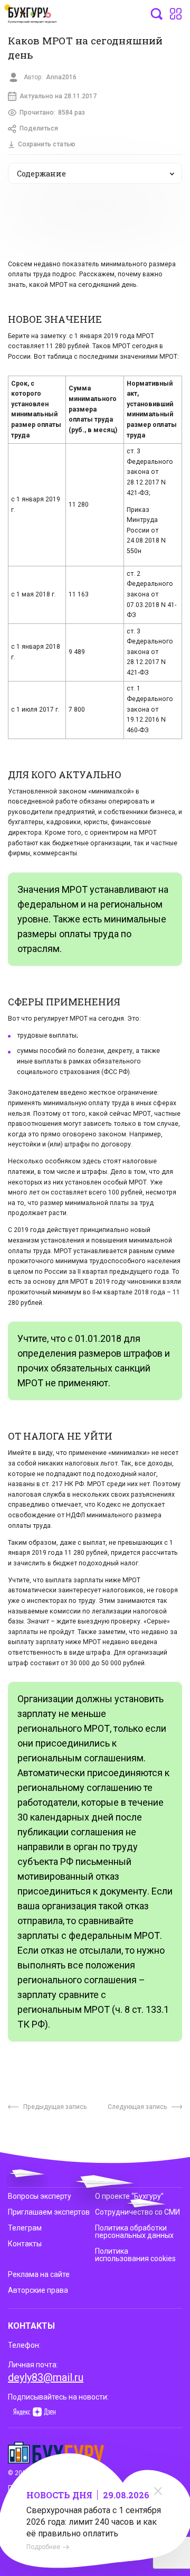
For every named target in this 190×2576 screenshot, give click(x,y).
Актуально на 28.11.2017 (58, 96)
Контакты (25, 2244)
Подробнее (43, 2547)
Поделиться (39, 128)
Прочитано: (52, 113)
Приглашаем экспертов (49, 2212)
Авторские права (38, 2290)
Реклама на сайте (39, 2274)
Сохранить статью (47, 144)
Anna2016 (61, 77)
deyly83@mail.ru (46, 2377)
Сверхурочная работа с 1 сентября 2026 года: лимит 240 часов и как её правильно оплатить (94, 2522)
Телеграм (25, 2228)
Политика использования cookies (135, 2255)
